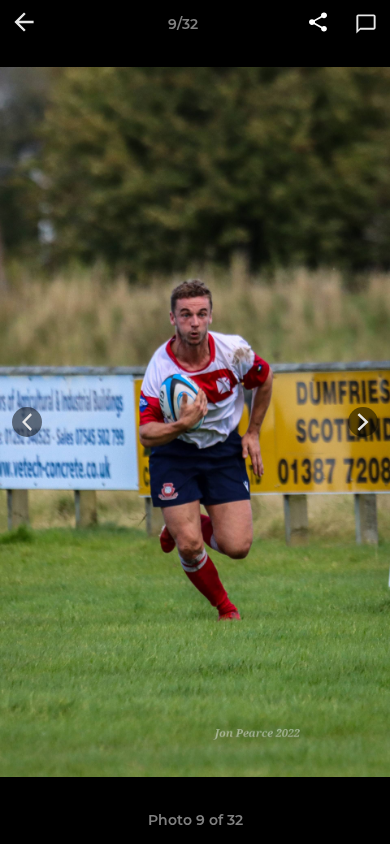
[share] (318, 24)
